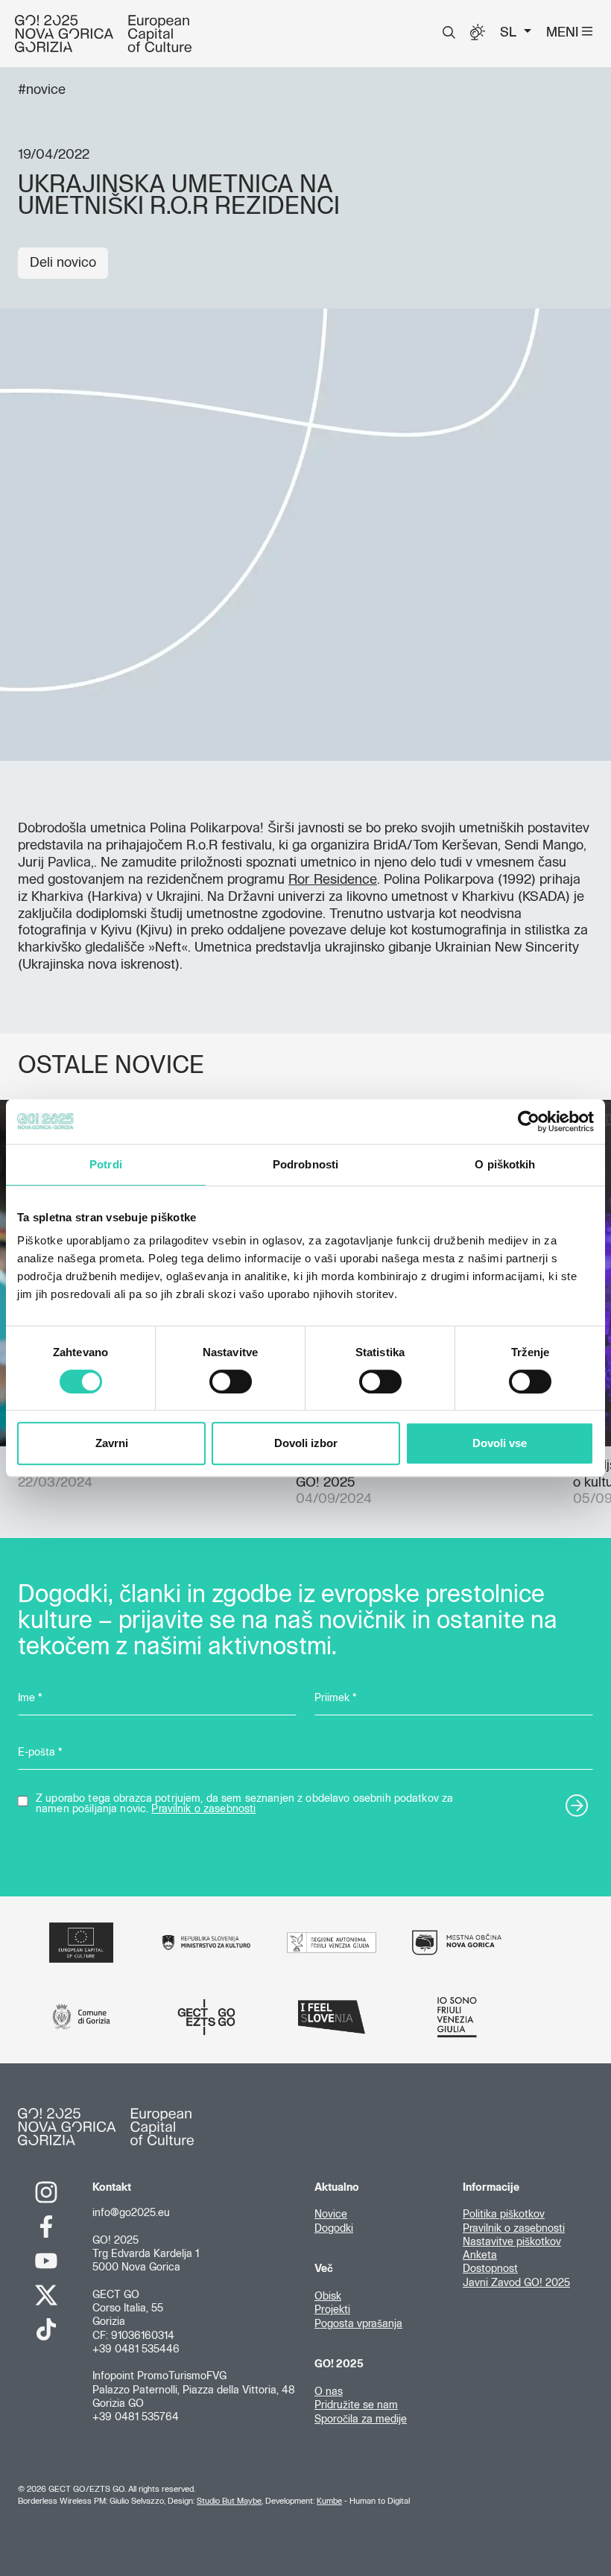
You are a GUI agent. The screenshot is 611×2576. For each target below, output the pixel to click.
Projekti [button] (332, 2310)
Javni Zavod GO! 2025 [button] (516, 2283)
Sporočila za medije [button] (361, 2420)
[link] (46, 2192)
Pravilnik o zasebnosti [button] (514, 2229)
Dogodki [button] (334, 2229)
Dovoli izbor (306, 1443)
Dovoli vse (500, 1443)
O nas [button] (329, 2392)
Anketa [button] (480, 2256)
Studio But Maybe (229, 2501)
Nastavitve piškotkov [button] (512, 2242)
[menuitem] (449, 33)
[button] (449, 33)
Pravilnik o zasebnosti (203, 1809)
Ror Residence (333, 880)
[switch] (231, 1382)
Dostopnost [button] (490, 2269)
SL (510, 33)
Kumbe (329, 2501)
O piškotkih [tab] (505, 1164)
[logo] (103, 34)
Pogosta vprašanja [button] (358, 2324)
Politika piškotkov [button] (504, 2215)
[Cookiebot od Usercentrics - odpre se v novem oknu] (529, 1121)
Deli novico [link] (63, 263)
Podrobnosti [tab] (305, 1164)
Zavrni (112, 1443)
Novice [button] (331, 2215)
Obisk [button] (328, 2297)
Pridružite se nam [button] (356, 2405)
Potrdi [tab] (106, 1164)
